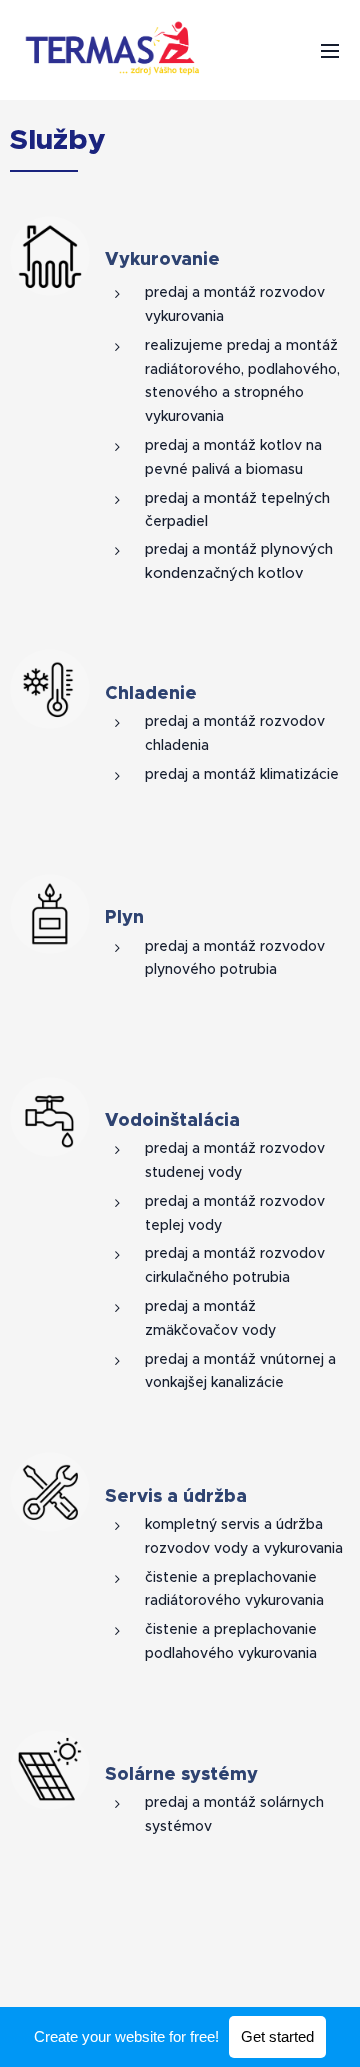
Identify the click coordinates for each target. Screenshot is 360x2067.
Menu (330, 50)
